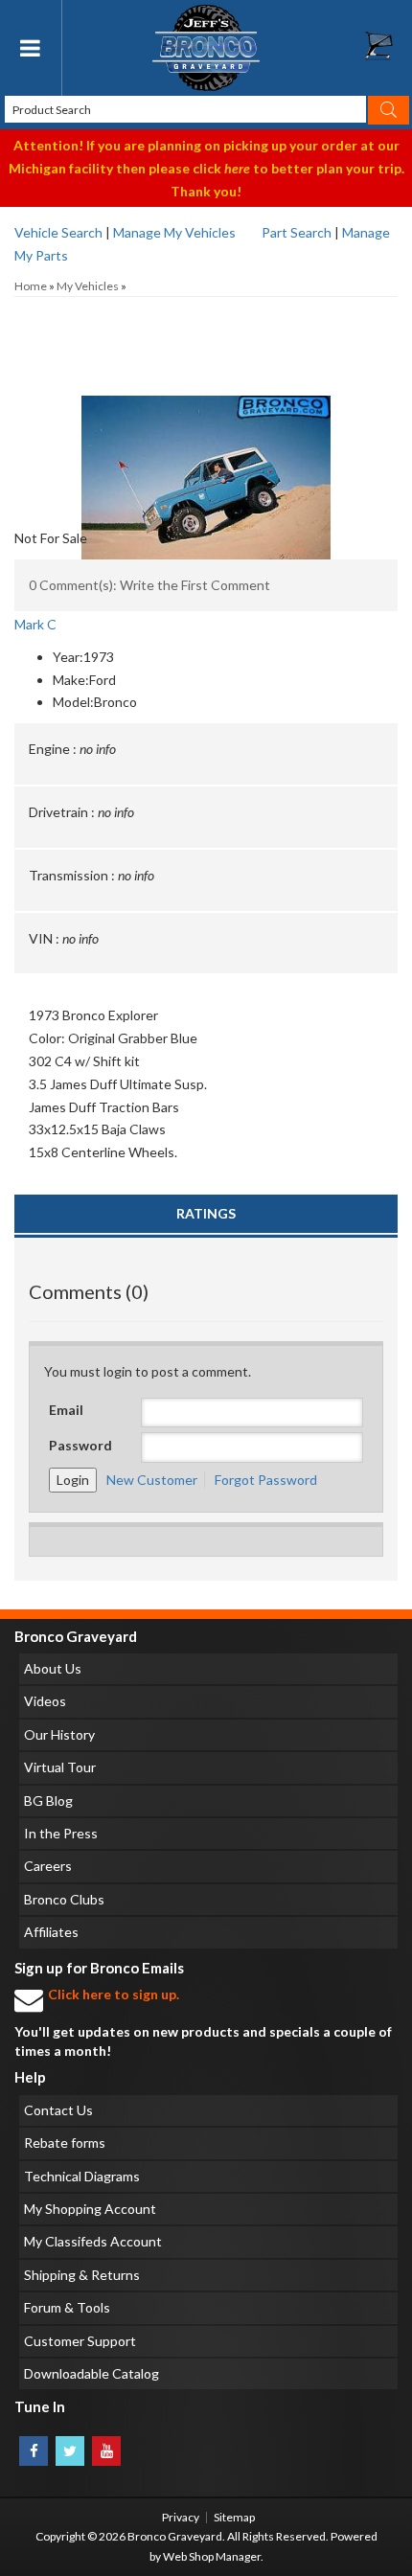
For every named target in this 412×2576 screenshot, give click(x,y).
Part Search (297, 232)
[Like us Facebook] (34, 2451)
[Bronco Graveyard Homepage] (206, 48)
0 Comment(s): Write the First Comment (149, 585)
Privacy (181, 2517)
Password (80, 1445)
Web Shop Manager (212, 2556)
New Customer (152, 1480)
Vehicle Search (58, 232)
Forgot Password (266, 1480)
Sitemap (234, 2517)
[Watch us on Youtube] (106, 2451)
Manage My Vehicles (174, 232)
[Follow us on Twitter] (70, 2451)
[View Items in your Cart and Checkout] (388, 51)
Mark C (35, 624)
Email (66, 1410)
